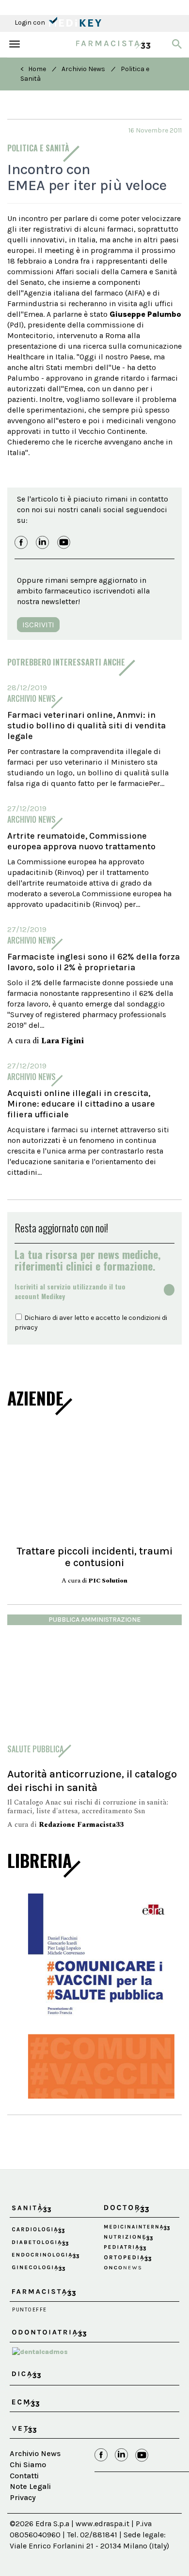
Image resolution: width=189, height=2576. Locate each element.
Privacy (23, 2520)
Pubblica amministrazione (94, 1620)
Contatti (24, 2497)
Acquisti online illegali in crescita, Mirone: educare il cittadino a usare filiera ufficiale (81, 1104)
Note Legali (30, 2509)
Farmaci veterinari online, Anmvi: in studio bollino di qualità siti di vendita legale (87, 725)
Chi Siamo (28, 2486)
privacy (26, 1327)
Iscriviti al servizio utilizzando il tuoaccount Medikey (70, 1291)
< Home (33, 69)
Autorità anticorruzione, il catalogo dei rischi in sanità (92, 1781)
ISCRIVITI (38, 625)
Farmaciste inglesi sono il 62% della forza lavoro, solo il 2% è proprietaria (94, 962)
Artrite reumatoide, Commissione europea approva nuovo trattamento (81, 841)
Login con (31, 22)
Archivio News (83, 69)
